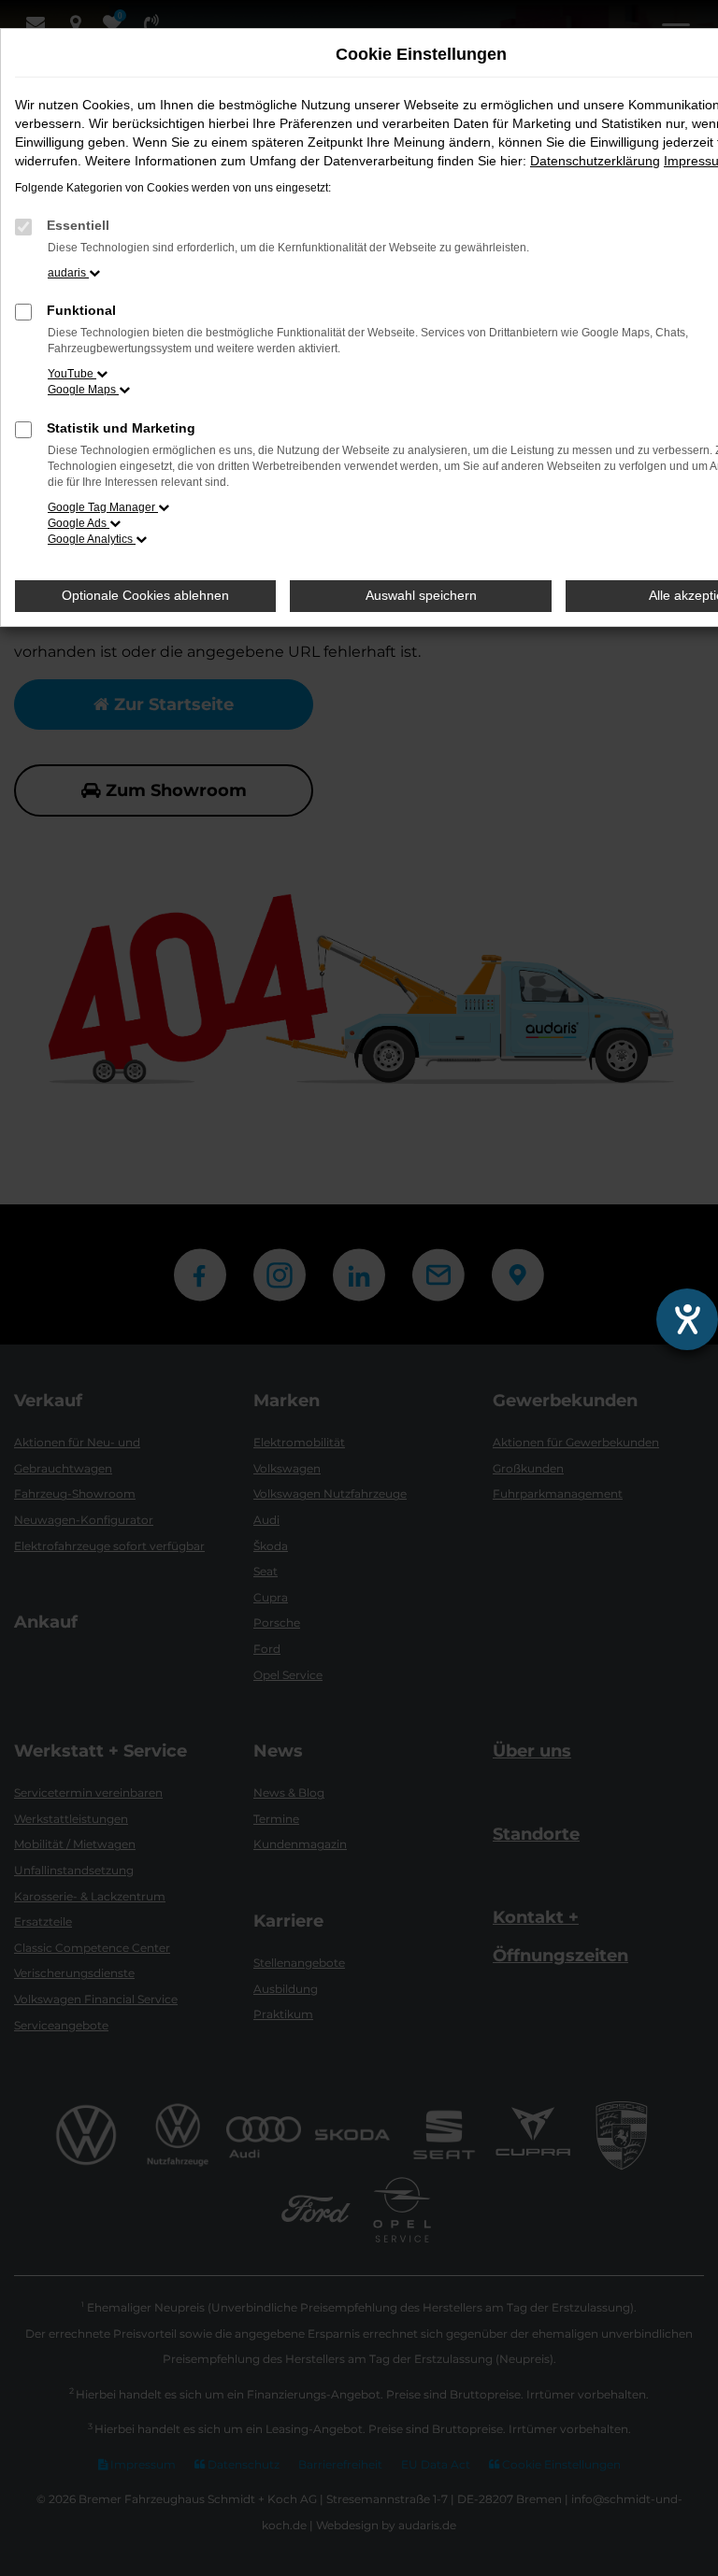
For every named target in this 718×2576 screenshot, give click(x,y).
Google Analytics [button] (92, 539)
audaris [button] (68, 273)
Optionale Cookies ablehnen (145, 595)
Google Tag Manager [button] (103, 507)
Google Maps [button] (83, 390)
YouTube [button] (72, 374)
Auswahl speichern (421, 595)
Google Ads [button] (79, 523)
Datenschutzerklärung (595, 161)
